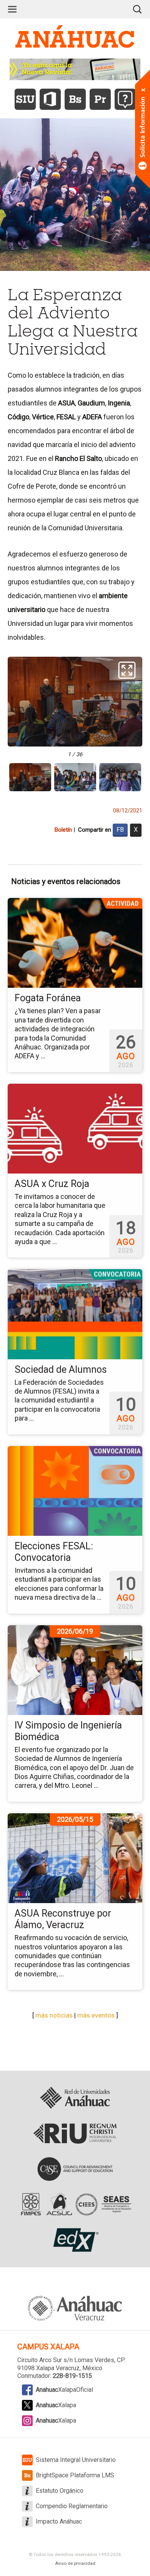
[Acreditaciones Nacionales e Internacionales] (75, 2204)
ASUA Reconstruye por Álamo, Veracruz (63, 1919)
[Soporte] (125, 99)
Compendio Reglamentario (72, 2506)
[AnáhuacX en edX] (75, 2240)
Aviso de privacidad (75, 2563)
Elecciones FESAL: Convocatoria (54, 1552)
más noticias (54, 2015)
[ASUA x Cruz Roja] (75, 1128)
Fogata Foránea (48, 998)
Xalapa (56, 2405)
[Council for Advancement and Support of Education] (75, 2169)
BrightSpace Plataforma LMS (75, 2475)
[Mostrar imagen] (30, 777)
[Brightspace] (75, 99)
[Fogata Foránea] (75, 943)
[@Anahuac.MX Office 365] (50, 99)
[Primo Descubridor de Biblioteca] (100, 99)
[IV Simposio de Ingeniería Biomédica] (75, 1670)
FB (120, 830)
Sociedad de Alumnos (61, 1370)
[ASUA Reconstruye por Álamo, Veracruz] (75, 1858)
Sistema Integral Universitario (76, 2460)
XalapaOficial (64, 2390)
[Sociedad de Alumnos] (75, 1314)
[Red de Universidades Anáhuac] (75, 2098)
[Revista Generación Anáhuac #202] (75, 69)
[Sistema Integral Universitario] (25, 99)
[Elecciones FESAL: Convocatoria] (75, 1490)
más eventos (96, 2015)
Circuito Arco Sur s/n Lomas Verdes (66, 2360)
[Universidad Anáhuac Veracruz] (75, 2304)
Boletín (63, 830)
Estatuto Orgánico (60, 2491)
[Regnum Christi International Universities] (75, 2134)
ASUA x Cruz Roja (52, 1184)
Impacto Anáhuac (59, 2521)
